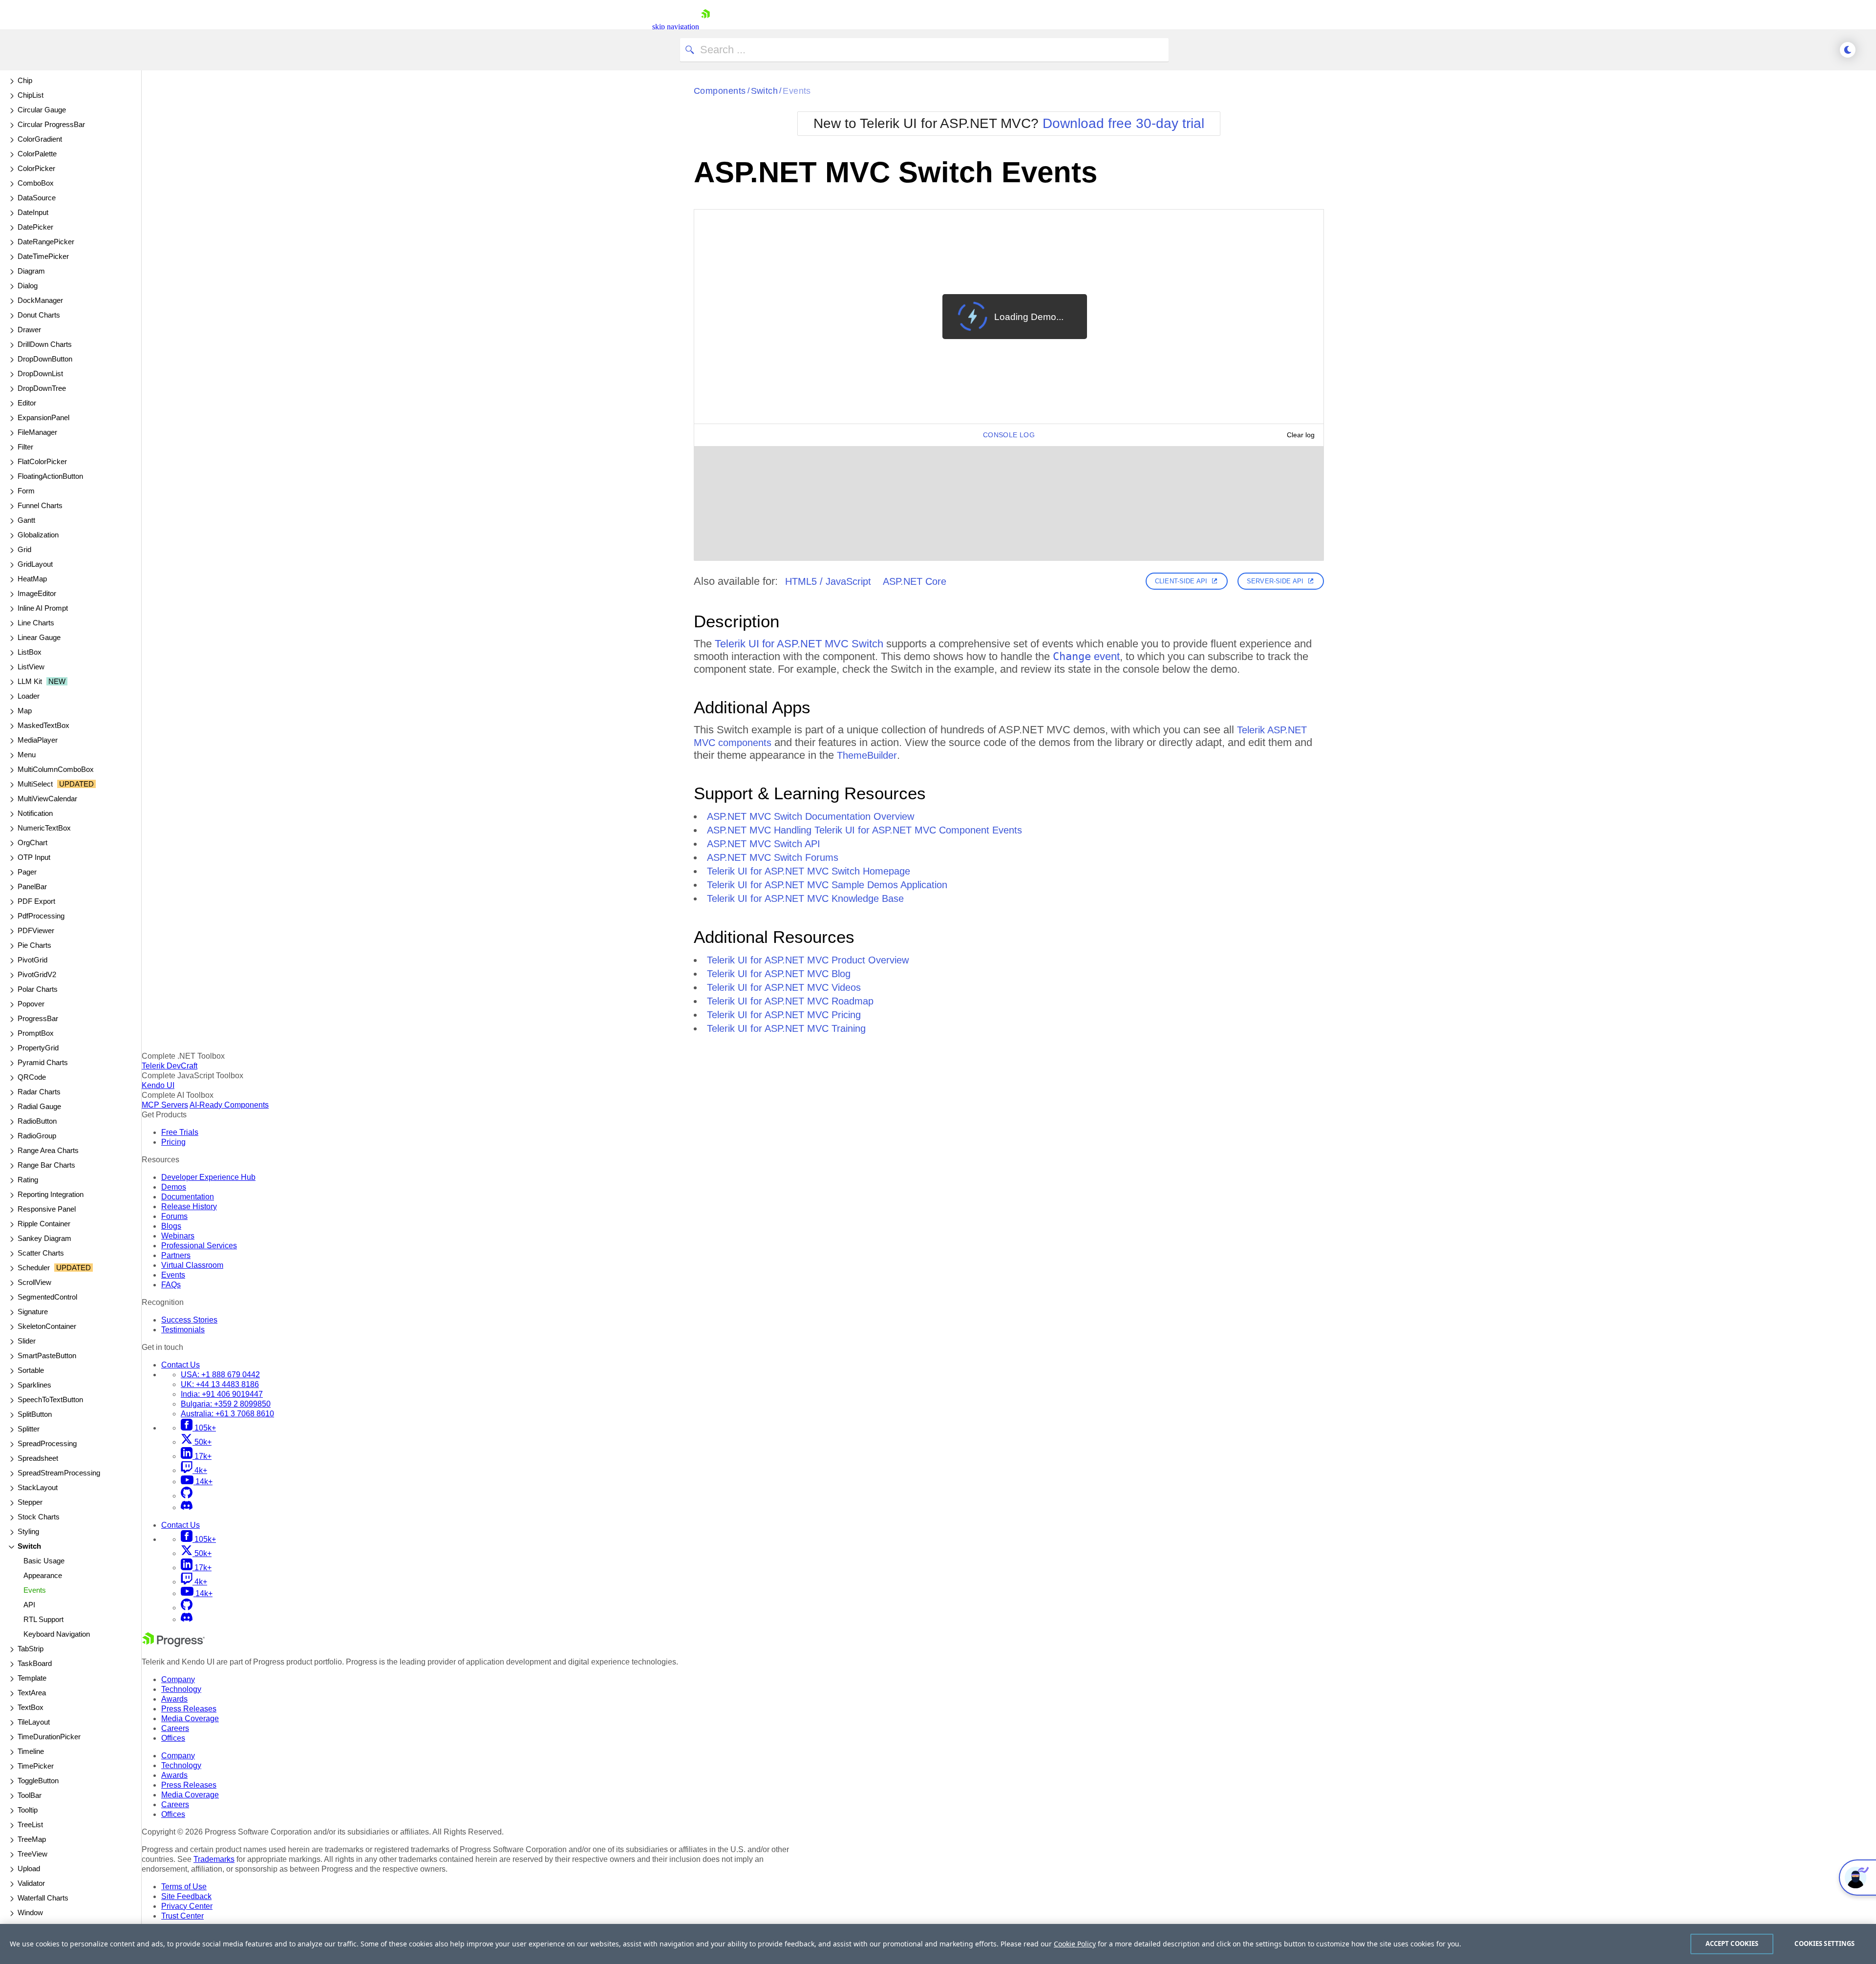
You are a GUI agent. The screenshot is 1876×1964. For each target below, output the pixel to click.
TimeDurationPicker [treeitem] (49, 1737)
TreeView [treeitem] (32, 1854)
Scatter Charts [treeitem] (41, 1253)
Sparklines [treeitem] (34, 1385)
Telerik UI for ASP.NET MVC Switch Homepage (809, 871)
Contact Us (181, 1365)
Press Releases (189, 1709)
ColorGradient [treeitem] (40, 139)
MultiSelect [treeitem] (56, 784)
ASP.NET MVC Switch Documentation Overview (810, 816)
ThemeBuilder (867, 755)
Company (178, 1679)
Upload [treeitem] (29, 1868)
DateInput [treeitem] (33, 212)
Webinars (178, 1236)
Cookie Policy (1075, 1944)
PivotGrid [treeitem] (32, 960)
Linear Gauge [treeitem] (39, 637)
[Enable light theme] (1848, 50)
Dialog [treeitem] (28, 286)
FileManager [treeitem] (37, 432)
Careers (175, 1728)
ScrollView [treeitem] (34, 1282)
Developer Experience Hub (208, 1177)
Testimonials (183, 1330)
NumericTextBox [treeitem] (44, 828)
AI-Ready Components (229, 1105)
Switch (765, 91)
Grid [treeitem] (24, 549)
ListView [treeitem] (31, 667)
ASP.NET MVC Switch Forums (773, 857)
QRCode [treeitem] (32, 1077)
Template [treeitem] (32, 1678)
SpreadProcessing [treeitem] (47, 1443)
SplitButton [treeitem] (35, 1414)
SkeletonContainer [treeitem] (47, 1326)
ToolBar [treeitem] (30, 1795)
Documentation (188, 1197)
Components (720, 91)
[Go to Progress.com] (173, 1644)
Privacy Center (187, 1906)
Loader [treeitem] (29, 696)
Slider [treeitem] (27, 1341)
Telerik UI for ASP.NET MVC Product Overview (808, 960)
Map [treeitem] (25, 711)
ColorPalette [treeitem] (37, 154)
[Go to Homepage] (705, 27)
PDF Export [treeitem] (36, 901)
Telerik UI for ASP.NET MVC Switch (799, 644)
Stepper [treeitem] (30, 1502)
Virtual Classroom (192, 1265)
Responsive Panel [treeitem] (47, 1209)
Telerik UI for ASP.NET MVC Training (786, 1028)
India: (222, 1394)
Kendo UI (158, 1085)
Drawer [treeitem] (29, 330)
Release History (189, 1206)
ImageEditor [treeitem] (37, 593)
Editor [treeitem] (27, 403)
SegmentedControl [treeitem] (47, 1297)
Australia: (227, 1414)
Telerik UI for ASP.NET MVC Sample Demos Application (827, 885)
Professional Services (199, 1246)
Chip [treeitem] (25, 80)
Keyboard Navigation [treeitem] (57, 1634)
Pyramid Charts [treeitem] (43, 1062)
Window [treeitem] (30, 1912)
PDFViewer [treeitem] (36, 930)
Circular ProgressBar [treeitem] (51, 124)
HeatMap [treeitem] (32, 579)
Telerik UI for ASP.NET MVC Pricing (784, 1015)
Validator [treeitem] (31, 1883)
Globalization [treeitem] (38, 535)
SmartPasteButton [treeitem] (47, 1356)
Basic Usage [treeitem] (44, 1561)
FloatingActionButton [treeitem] (50, 476)
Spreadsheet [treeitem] (38, 1458)
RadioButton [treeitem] (37, 1121)
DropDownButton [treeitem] (45, 359)
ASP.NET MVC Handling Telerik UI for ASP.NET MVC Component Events (864, 830)
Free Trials (180, 1132)
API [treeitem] (29, 1605)
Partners (176, 1255)
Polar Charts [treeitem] (38, 989)
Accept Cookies (1732, 1943)
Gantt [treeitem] (26, 520)
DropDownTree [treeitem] (42, 388)
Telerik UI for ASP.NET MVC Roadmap (790, 1001)
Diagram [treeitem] (31, 271)
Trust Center (182, 1916)
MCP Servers (165, 1105)
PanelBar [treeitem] (32, 886)
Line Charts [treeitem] (36, 623)
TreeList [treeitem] (30, 1825)
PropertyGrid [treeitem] (38, 1048)
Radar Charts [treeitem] (39, 1092)
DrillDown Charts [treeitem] (45, 344)
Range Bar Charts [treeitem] (46, 1165)
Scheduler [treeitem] (54, 1268)
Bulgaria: (226, 1404)
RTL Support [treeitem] (43, 1619)
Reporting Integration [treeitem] (51, 1194)
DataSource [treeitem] (37, 198)
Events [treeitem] (35, 1590)
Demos (174, 1187)
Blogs (171, 1226)
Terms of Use (184, 1887)
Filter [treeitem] (25, 447)
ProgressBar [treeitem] (38, 1018)
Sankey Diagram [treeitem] (44, 1238)
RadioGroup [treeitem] (37, 1136)
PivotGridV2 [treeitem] (37, 974)
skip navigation (676, 27)
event (1086, 656)
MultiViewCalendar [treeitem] (47, 799)
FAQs (171, 1285)
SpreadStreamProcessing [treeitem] (59, 1473)
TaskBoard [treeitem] (35, 1663)
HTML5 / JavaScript (828, 581)
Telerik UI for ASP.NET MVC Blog (779, 974)
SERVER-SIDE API (1275, 581)
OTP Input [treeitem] (34, 857)
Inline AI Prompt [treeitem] (43, 608)
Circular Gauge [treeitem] (42, 110)
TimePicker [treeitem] (36, 1766)
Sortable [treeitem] (31, 1370)
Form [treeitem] (26, 491)
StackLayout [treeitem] (38, 1487)
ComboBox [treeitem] (36, 183)
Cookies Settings (1824, 1943)
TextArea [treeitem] (32, 1693)
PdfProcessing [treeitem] (41, 916)
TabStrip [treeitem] (31, 1649)
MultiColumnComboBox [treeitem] (56, 769)
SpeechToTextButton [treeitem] (50, 1399)
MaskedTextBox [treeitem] (43, 725)
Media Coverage (190, 1718)
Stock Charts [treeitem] (39, 1517)
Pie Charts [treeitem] (34, 945)
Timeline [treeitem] (31, 1751)
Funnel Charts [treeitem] (40, 505)
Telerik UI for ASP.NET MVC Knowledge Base (805, 898)
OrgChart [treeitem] (32, 843)
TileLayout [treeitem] (34, 1722)
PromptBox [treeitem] (36, 1033)
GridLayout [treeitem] (35, 564)
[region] (938, 1944)
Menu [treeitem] (27, 755)
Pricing (173, 1142)
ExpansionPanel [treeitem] (43, 417)
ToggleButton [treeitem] (38, 1781)
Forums (174, 1216)
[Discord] (187, 1507)
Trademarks (214, 1859)
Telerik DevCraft (170, 1066)
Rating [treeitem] (28, 1180)
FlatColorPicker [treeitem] (42, 461)
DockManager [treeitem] (40, 300)
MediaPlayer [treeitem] (38, 740)
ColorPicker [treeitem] (36, 168)
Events (797, 91)
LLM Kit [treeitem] (42, 681)
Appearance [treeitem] (43, 1575)
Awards (174, 1699)
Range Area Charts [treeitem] (48, 1150)
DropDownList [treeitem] (40, 374)
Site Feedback (186, 1896)
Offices (173, 1738)
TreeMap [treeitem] (32, 1839)
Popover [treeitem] (31, 1004)
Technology (181, 1689)
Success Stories (189, 1320)
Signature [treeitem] (33, 1312)
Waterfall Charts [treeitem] (43, 1898)
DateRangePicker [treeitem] (46, 242)
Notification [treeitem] (35, 813)
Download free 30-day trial (1123, 123)
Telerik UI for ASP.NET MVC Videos (784, 987)
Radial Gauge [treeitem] (39, 1106)
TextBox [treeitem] (31, 1707)
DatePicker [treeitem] (35, 227)
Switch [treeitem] (29, 1546)
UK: (220, 1384)
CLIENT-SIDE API (1181, 581)
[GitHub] (187, 1496)
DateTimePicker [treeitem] (43, 256)
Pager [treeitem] (27, 872)
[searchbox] (924, 50)
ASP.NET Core (915, 581)
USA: (220, 1375)
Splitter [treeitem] (29, 1429)
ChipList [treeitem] (31, 95)
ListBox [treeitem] (30, 652)
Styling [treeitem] (28, 1531)
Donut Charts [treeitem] (39, 315)
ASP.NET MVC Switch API (764, 844)
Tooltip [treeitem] (28, 1810)
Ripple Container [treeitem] (44, 1224)
